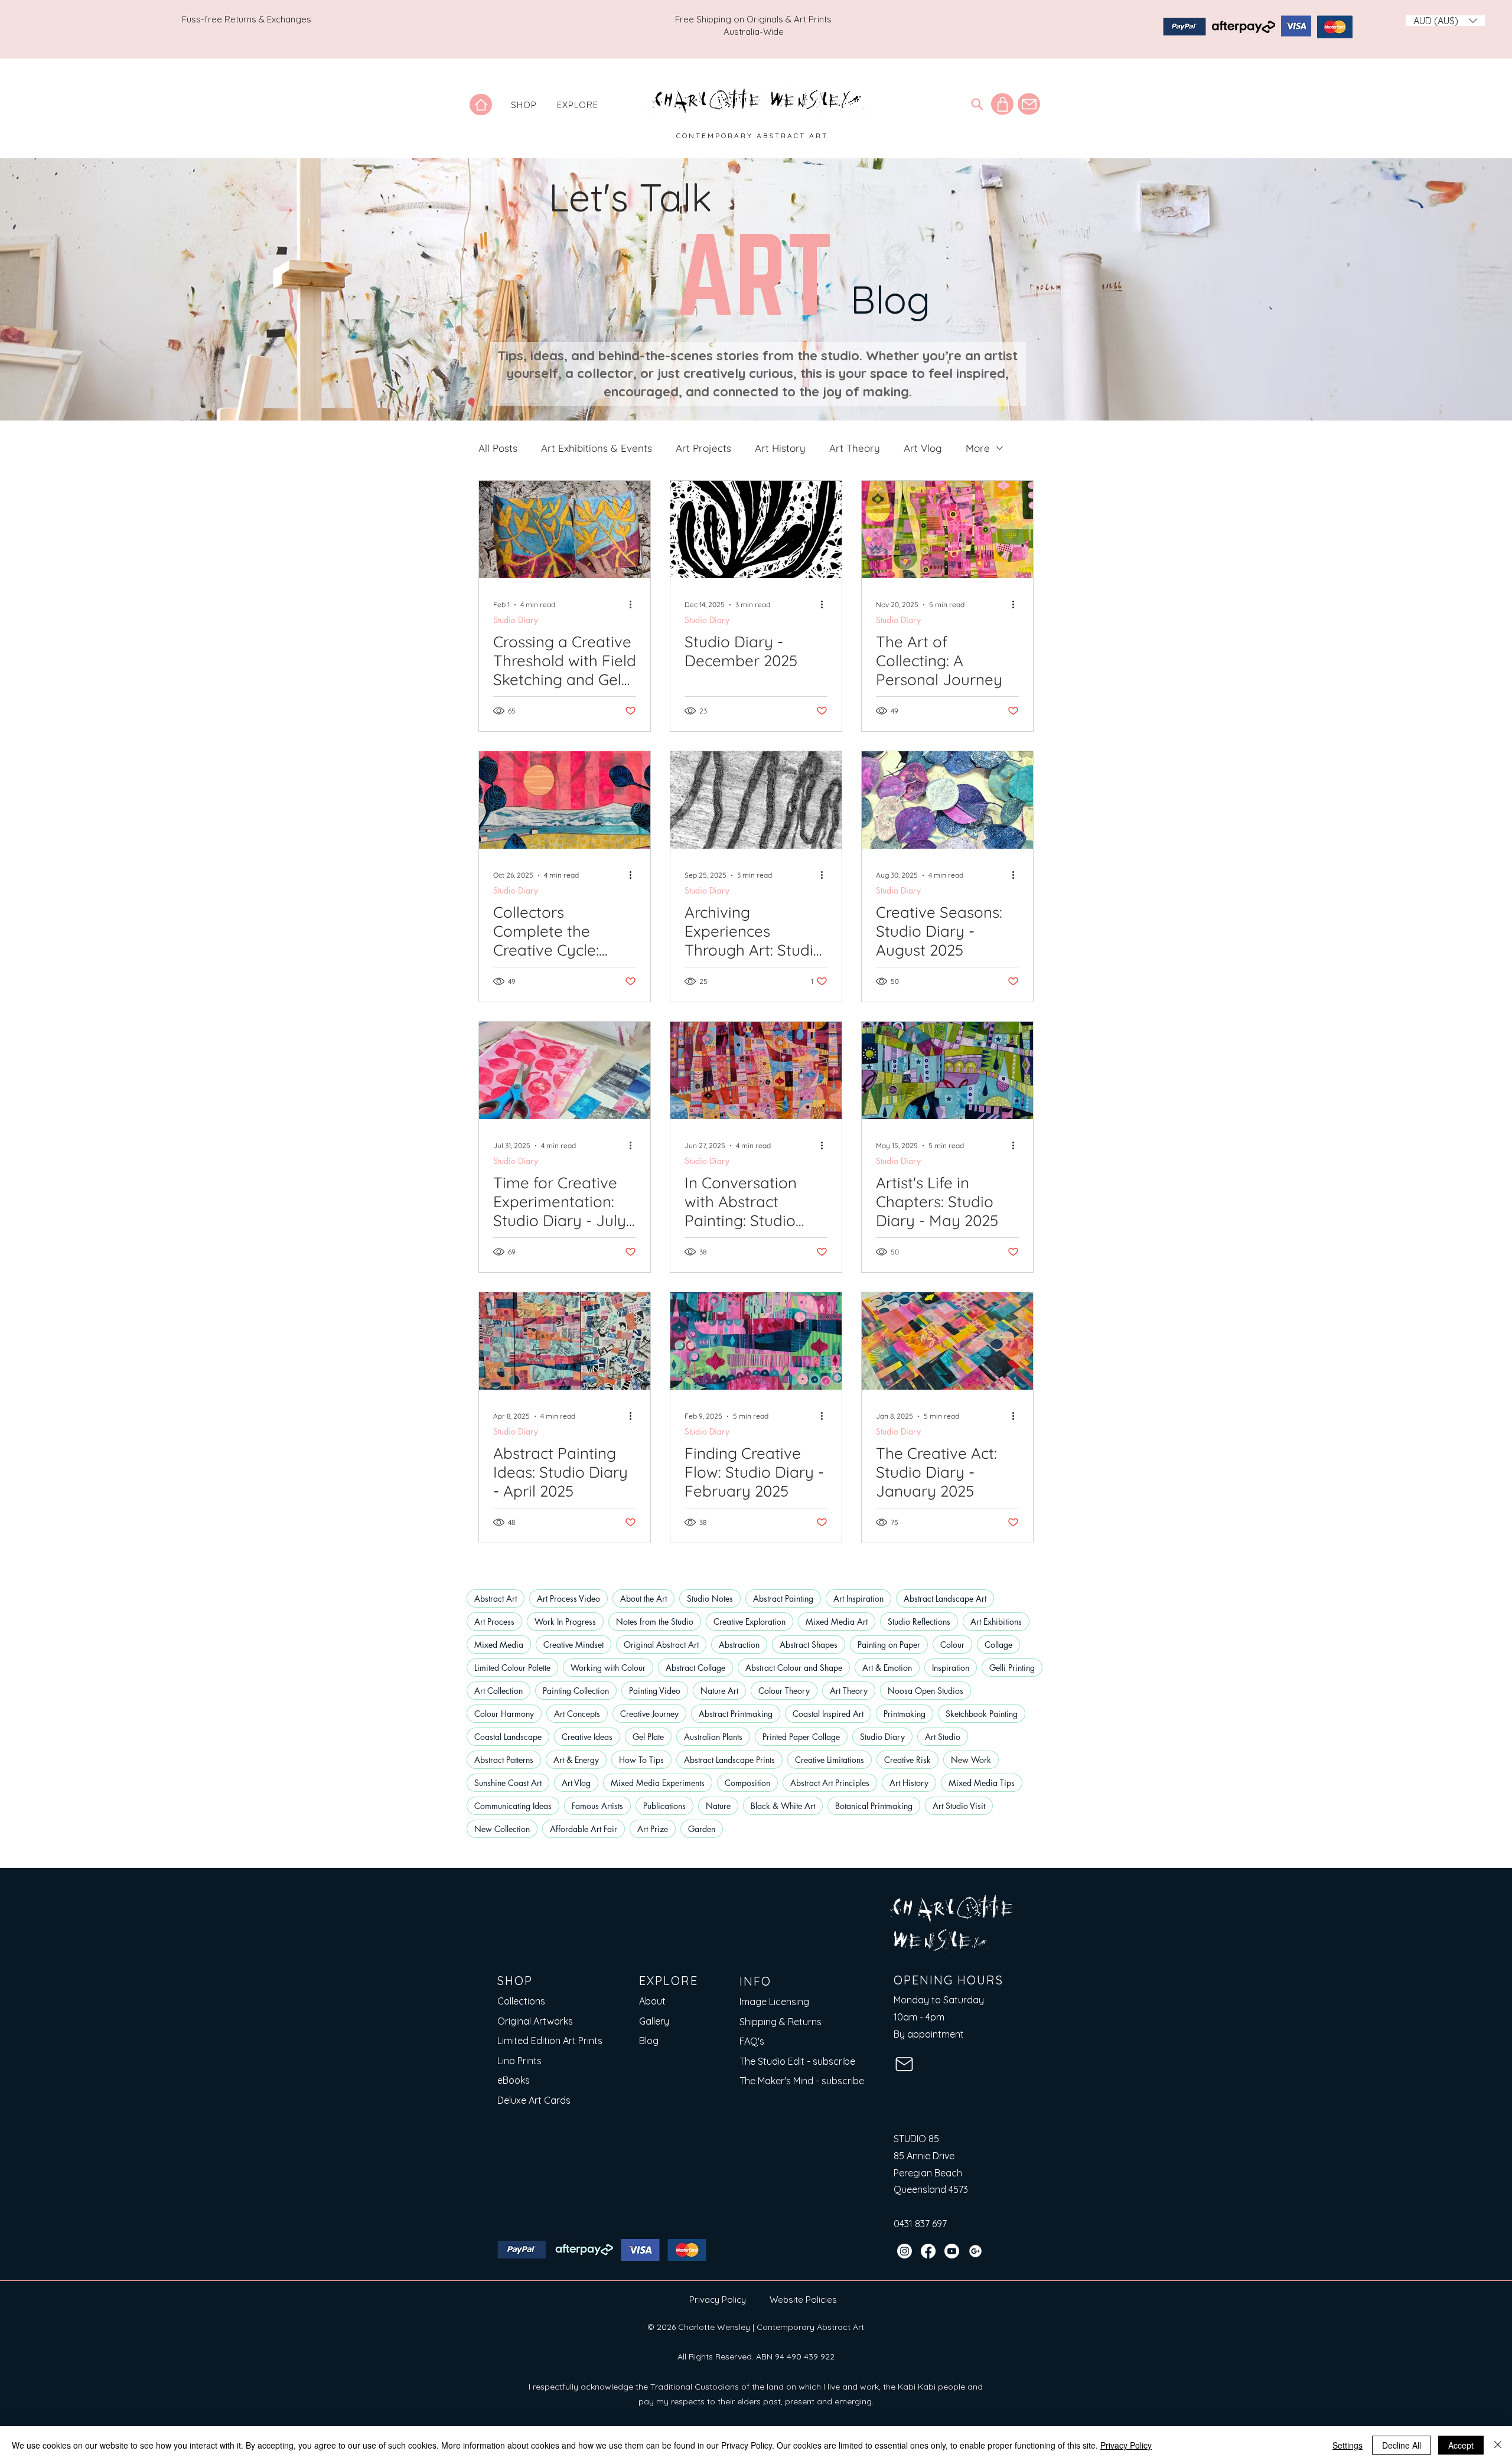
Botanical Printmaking (874, 1806)
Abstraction (739, 1645)
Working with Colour (608, 1668)
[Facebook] (928, 2251)
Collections (521, 2001)
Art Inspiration (858, 1598)
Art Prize (653, 1829)
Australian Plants (713, 1737)
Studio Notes (710, 1598)
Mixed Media (499, 1645)
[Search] (977, 104)
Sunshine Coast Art (508, 1783)
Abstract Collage (695, 1668)
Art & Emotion (887, 1668)
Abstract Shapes (809, 1645)
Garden (702, 1829)
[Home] (481, 105)
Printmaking (905, 1714)
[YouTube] (952, 2251)
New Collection (502, 1829)
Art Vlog (923, 448)
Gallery (654, 2021)
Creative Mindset (573, 1645)
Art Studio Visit (959, 1806)
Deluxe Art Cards (534, 2100)
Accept (1461, 2445)
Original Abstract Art (661, 1645)
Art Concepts (577, 1714)
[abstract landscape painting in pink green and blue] (756, 1341)
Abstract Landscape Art (945, 1598)
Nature (718, 1806)
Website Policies (803, 2300)
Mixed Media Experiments (658, 1783)
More (978, 448)
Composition (747, 1783)
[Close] (1498, 2445)
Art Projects (703, 448)
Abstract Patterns (504, 1760)
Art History (780, 448)
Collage (998, 1645)
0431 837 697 (920, 2224)
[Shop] (1002, 104)
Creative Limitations (830, 1760)
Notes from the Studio (655, 1622)
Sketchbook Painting (982, 1714)
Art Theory (855, 448)
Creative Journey (649, 1714)
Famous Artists (597, 1806)
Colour (952, 1645)
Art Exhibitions (996, 1622)
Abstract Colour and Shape (794, 1668)
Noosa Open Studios (926, 1691)
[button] (524, 105)
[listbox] (1445, 21)
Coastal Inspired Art (828, 1714)
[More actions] (634, 605)
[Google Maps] (975, 2251)
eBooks (514, 2080)
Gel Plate (648, 1737)
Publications (664, 1806)
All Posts (498, 448)
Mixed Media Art (837, 1622)
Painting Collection (576, 1691)
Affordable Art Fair (584, 1829)
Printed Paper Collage (801, 1737)
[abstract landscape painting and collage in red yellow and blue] (947, 1341)
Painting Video (655, 1691)
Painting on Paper (889, 1645)
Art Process (494, 1622)
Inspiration (951, 1668)
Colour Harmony (504, 1714)
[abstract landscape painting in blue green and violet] (947, 1070)
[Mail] (1029, 104)
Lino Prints (519, 2061)
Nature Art (719, 1691)
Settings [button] (1348, 2445)
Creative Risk (907, 1760)
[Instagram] (905, 2251)
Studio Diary (516, 620)
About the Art (643, 1598)
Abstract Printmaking (736, 1714)
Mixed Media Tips (982, 1783)
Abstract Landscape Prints (729, 1760)
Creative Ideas (587, 1737)
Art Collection (498, 1691)
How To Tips (641, 1760)
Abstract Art (496, 1598)
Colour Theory (784, 1691)
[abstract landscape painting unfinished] (565, 1341)
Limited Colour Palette (512, 1668)
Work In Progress (565, 1622)
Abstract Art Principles (830, 1783)
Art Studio (943, 1737)
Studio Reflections (919, 1622)
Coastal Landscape (508, 1737)
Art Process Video (568, 1598)
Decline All (1402, 2445)
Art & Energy (576, 1760)
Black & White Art (783, 1806)
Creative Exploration (750, 1622)
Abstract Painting (783, 1598)
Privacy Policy (718, 2300)
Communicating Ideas (513, 1806)
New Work (971, 1760)
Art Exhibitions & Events (597, 448)
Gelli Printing (1012, 1668)
